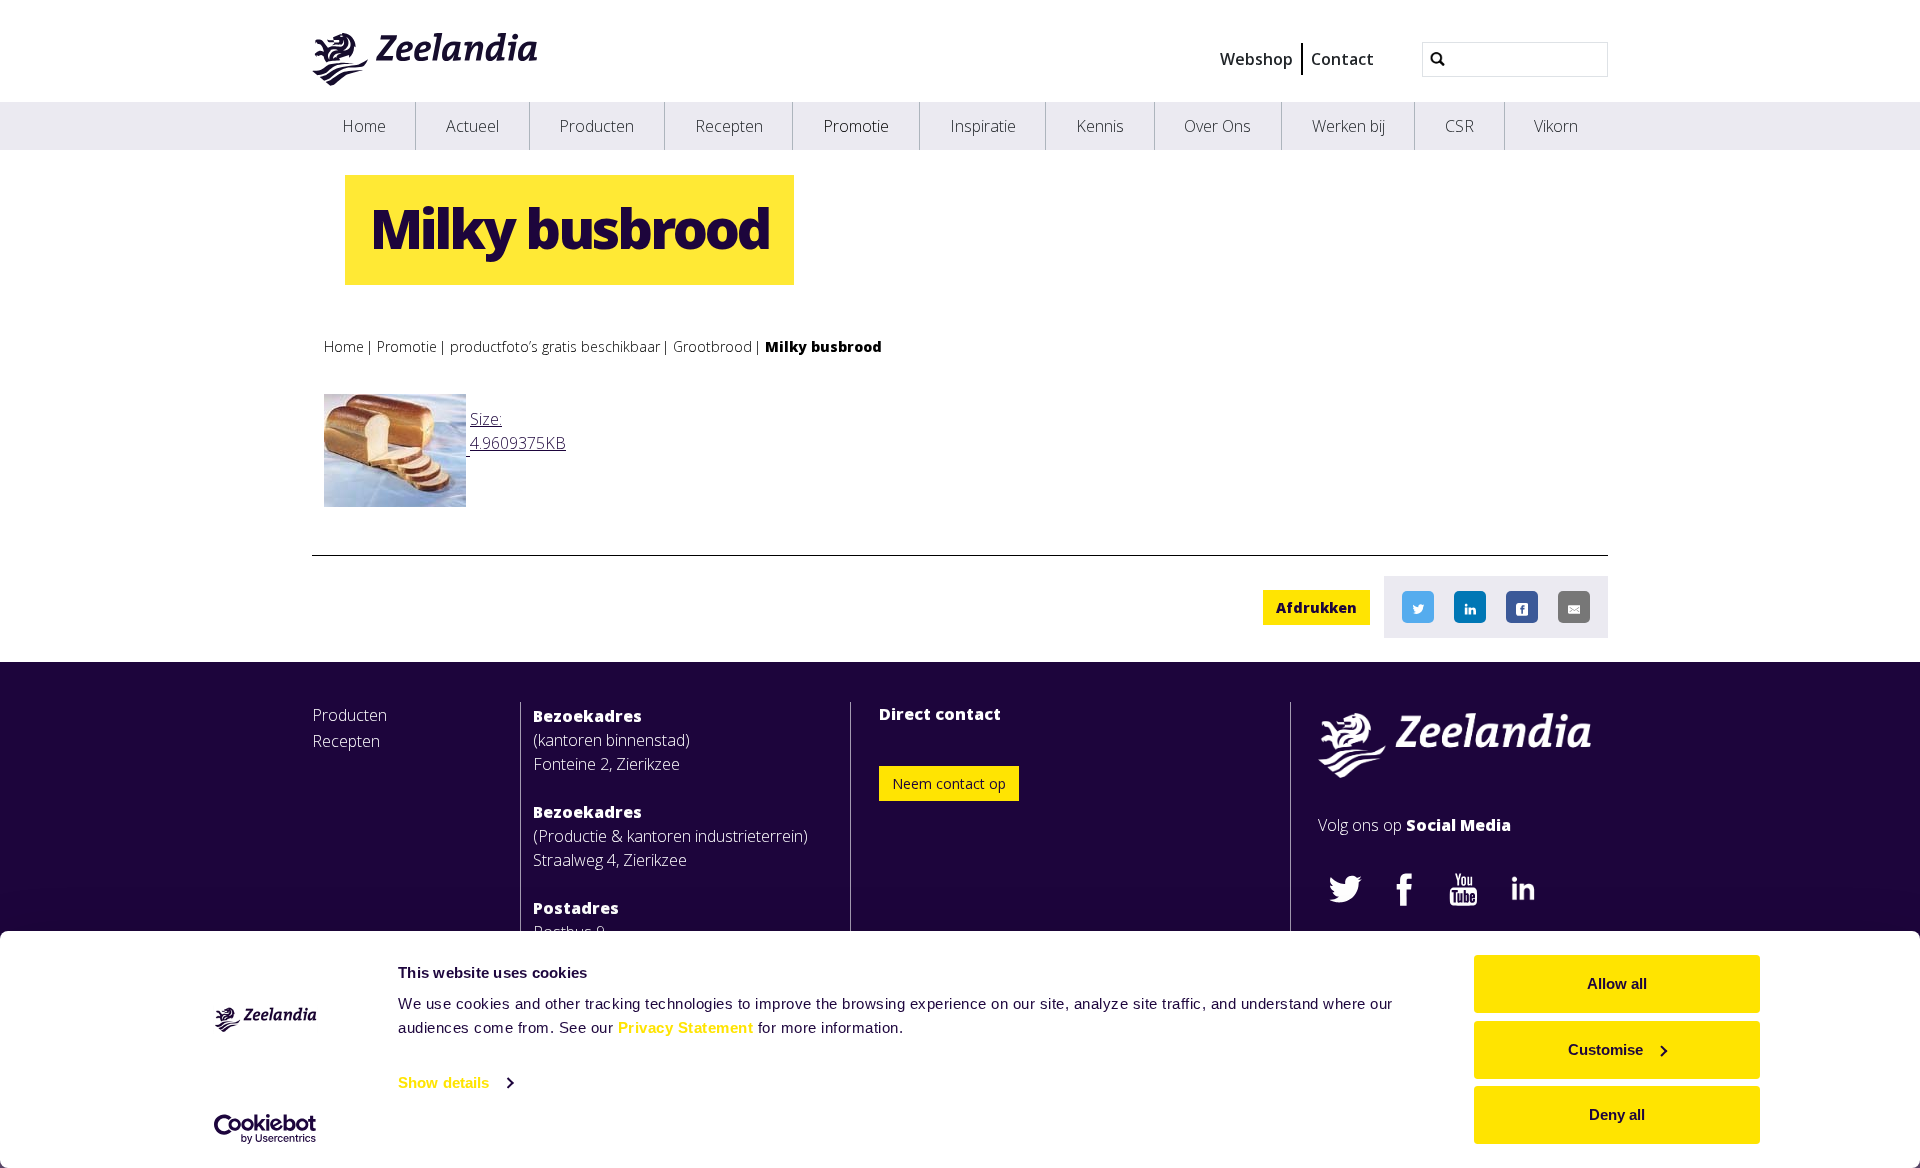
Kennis (1100, 126)
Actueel (472, 126)
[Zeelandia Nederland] (425, 59)
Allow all (1617, 983)
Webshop (1256, 59)
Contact (1342, 59)
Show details (443, 1082)
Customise (1605, 1049)
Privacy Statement (686, 1027)
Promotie (856, 126)
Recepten (729, 126)
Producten (596, 126)
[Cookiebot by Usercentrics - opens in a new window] (265, 1129)
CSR (1459, 126)
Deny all (1617, 1114)
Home (364, 126)
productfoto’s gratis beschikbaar (555, 346)
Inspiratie (983, 126)
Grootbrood (712, 346)
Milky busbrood (823, 346)
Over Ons (1217, 126)
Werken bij (1348, 126)
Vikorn (1556, 126)
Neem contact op (949, 783)
